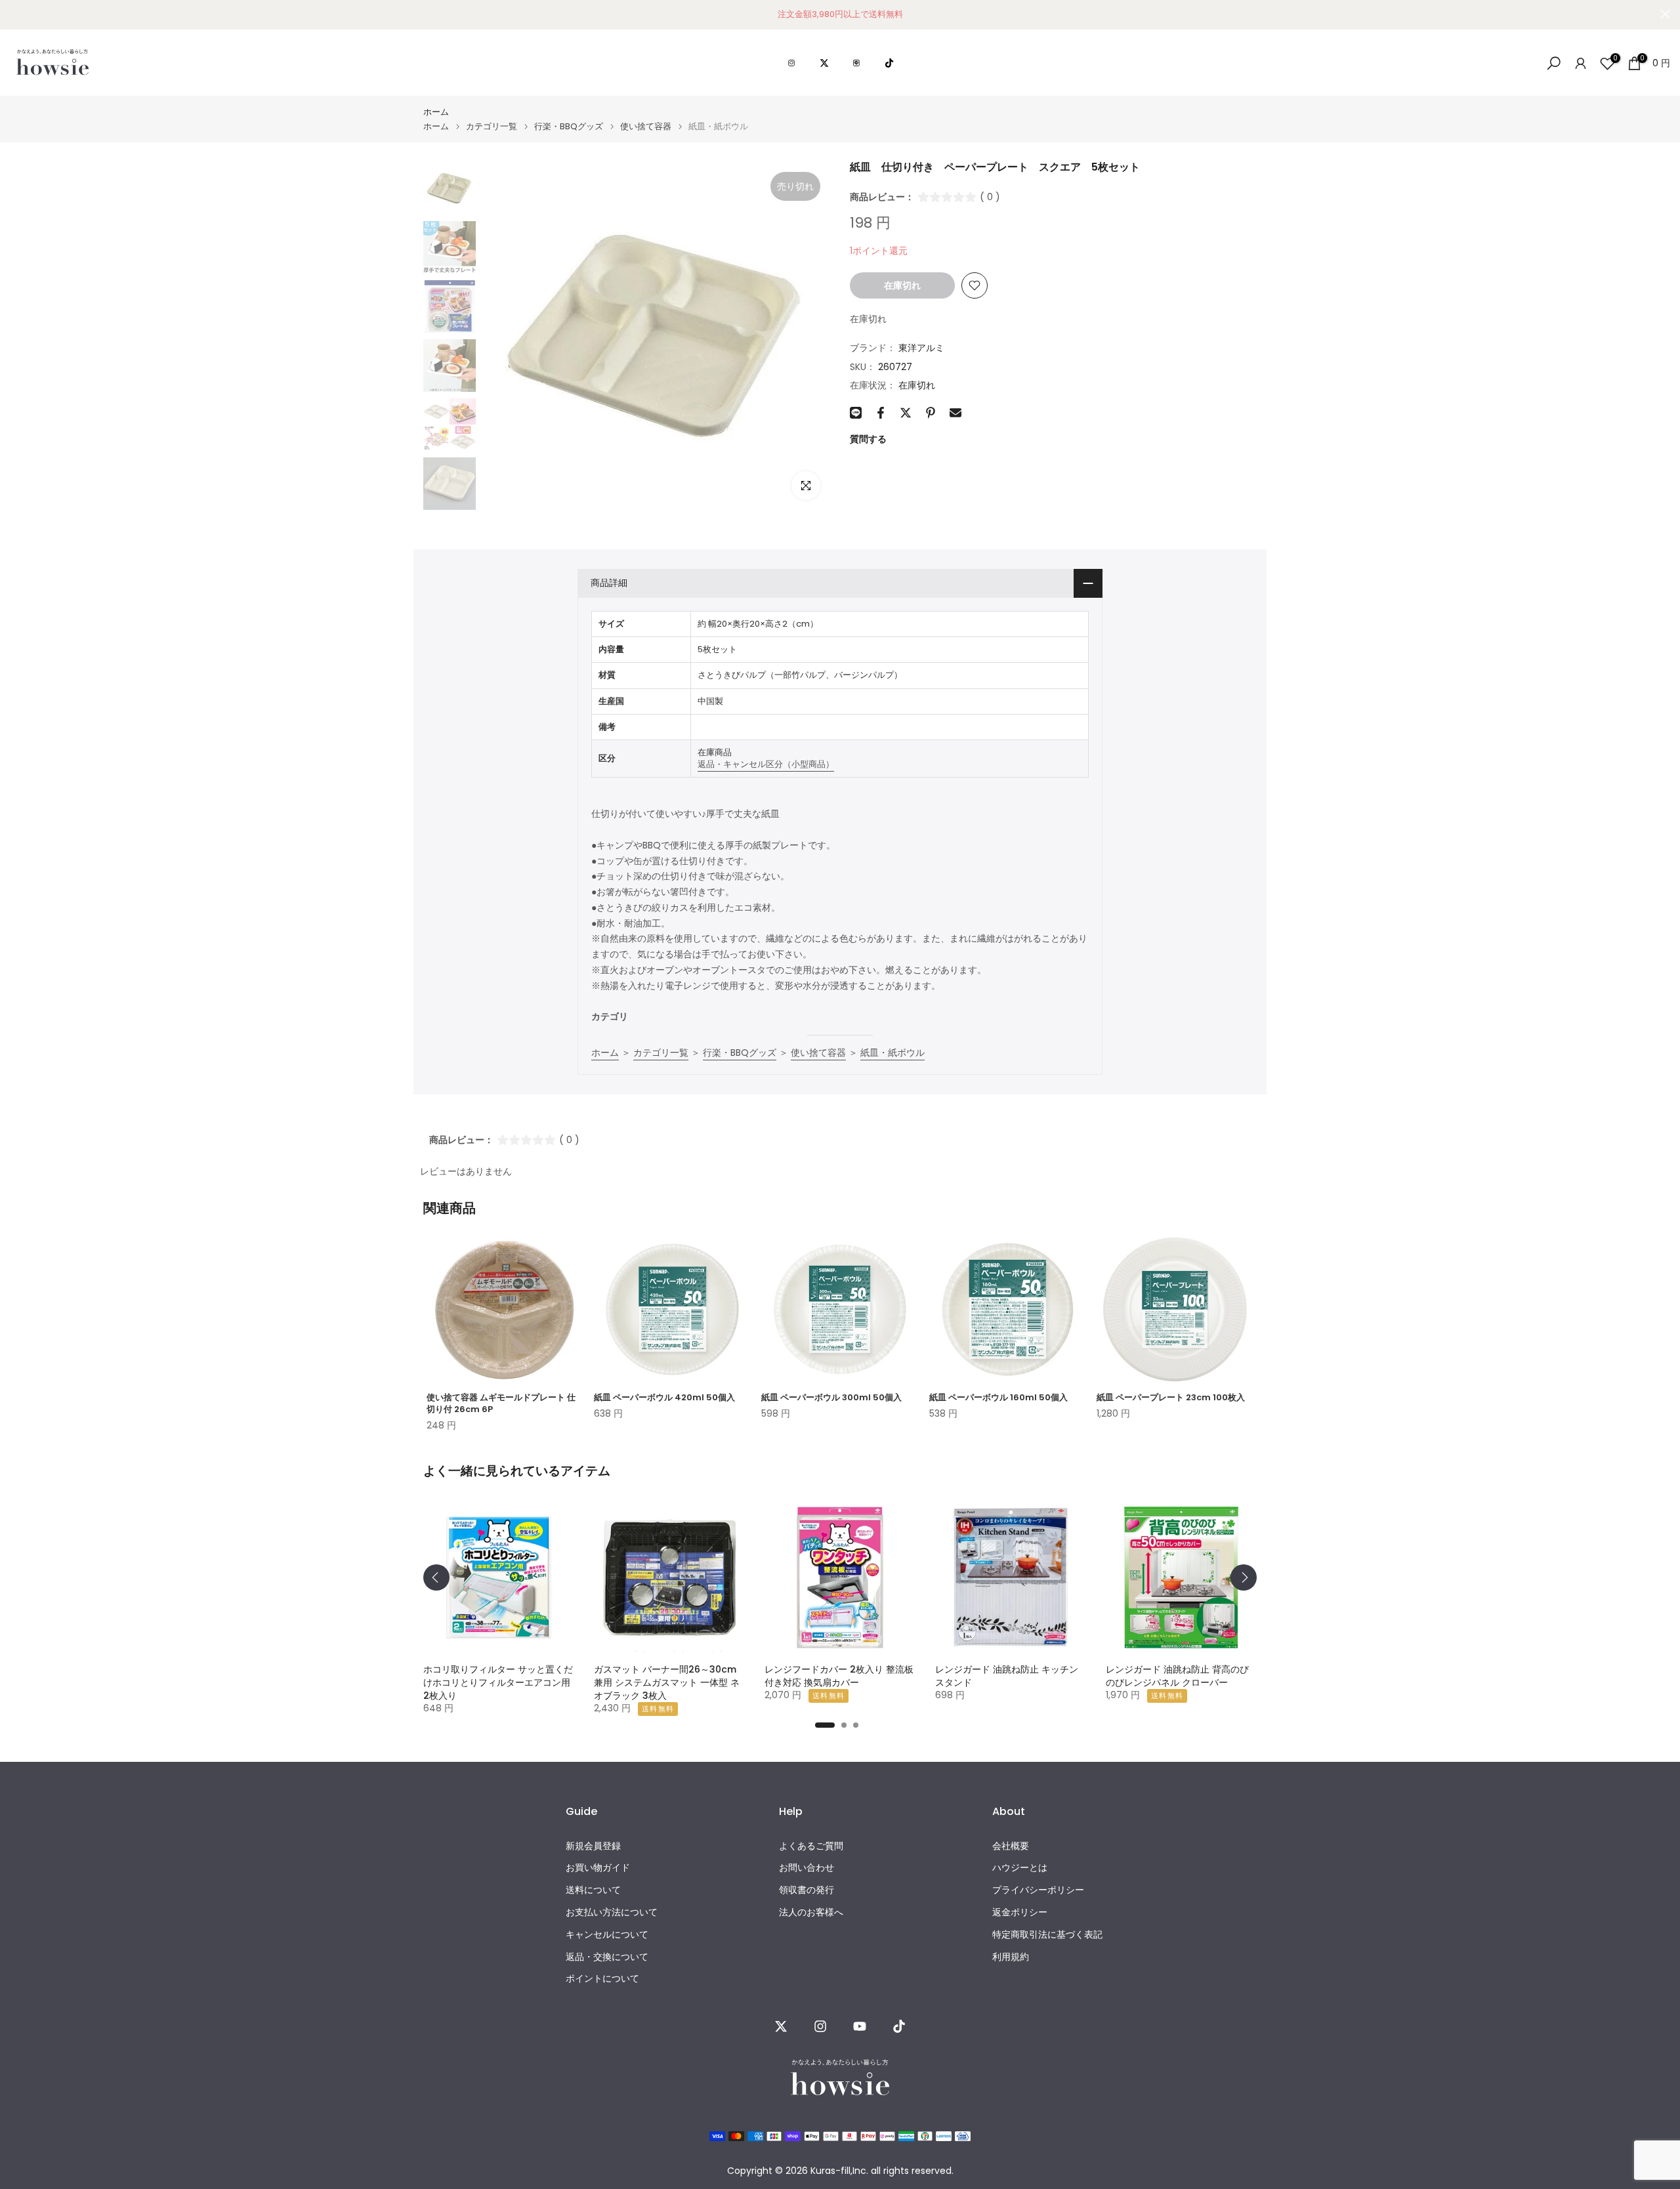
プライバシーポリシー (1038, 1890)
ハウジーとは (1020, 1868)
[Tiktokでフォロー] (899, 2026)
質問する (868, 439)
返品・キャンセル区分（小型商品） (766, 764)
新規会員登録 (593, 1846)
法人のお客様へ (811, 1912)
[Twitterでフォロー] (781, 2026)
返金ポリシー (1020, 1912)
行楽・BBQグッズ (569, 126)
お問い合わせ (807, 1868)
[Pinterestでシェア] (931, 413)
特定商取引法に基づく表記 (1047, 1935)
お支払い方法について (612, 1912)
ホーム (436, 112)
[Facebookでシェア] (881, 413)
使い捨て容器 (646, 126)
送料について (593, 1890)
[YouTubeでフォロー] (860, 2026)
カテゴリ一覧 (492, 126)
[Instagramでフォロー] (820, 2026)
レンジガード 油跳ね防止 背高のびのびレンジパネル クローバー (1177, 1676)
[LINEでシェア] (856, 413)
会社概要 (1011, 1846)
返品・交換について (607, 1957)
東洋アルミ (921, 348)
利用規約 (1011, 1957)
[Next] (1244, 1577)
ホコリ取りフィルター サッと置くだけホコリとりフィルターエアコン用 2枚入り (498, 1682)
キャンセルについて (607, 1935)
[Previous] (436, 1577)
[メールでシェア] (955, 413)
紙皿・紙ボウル (892, 1053)
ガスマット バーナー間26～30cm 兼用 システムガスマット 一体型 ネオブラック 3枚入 (667, 1682)
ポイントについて (602, 1979)
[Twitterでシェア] (906, 413)
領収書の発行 (807, 1890)
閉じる (15, 14)
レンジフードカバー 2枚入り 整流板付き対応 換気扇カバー (839, 1676)
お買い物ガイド (598, 1868)
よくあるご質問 (811, 1846)
